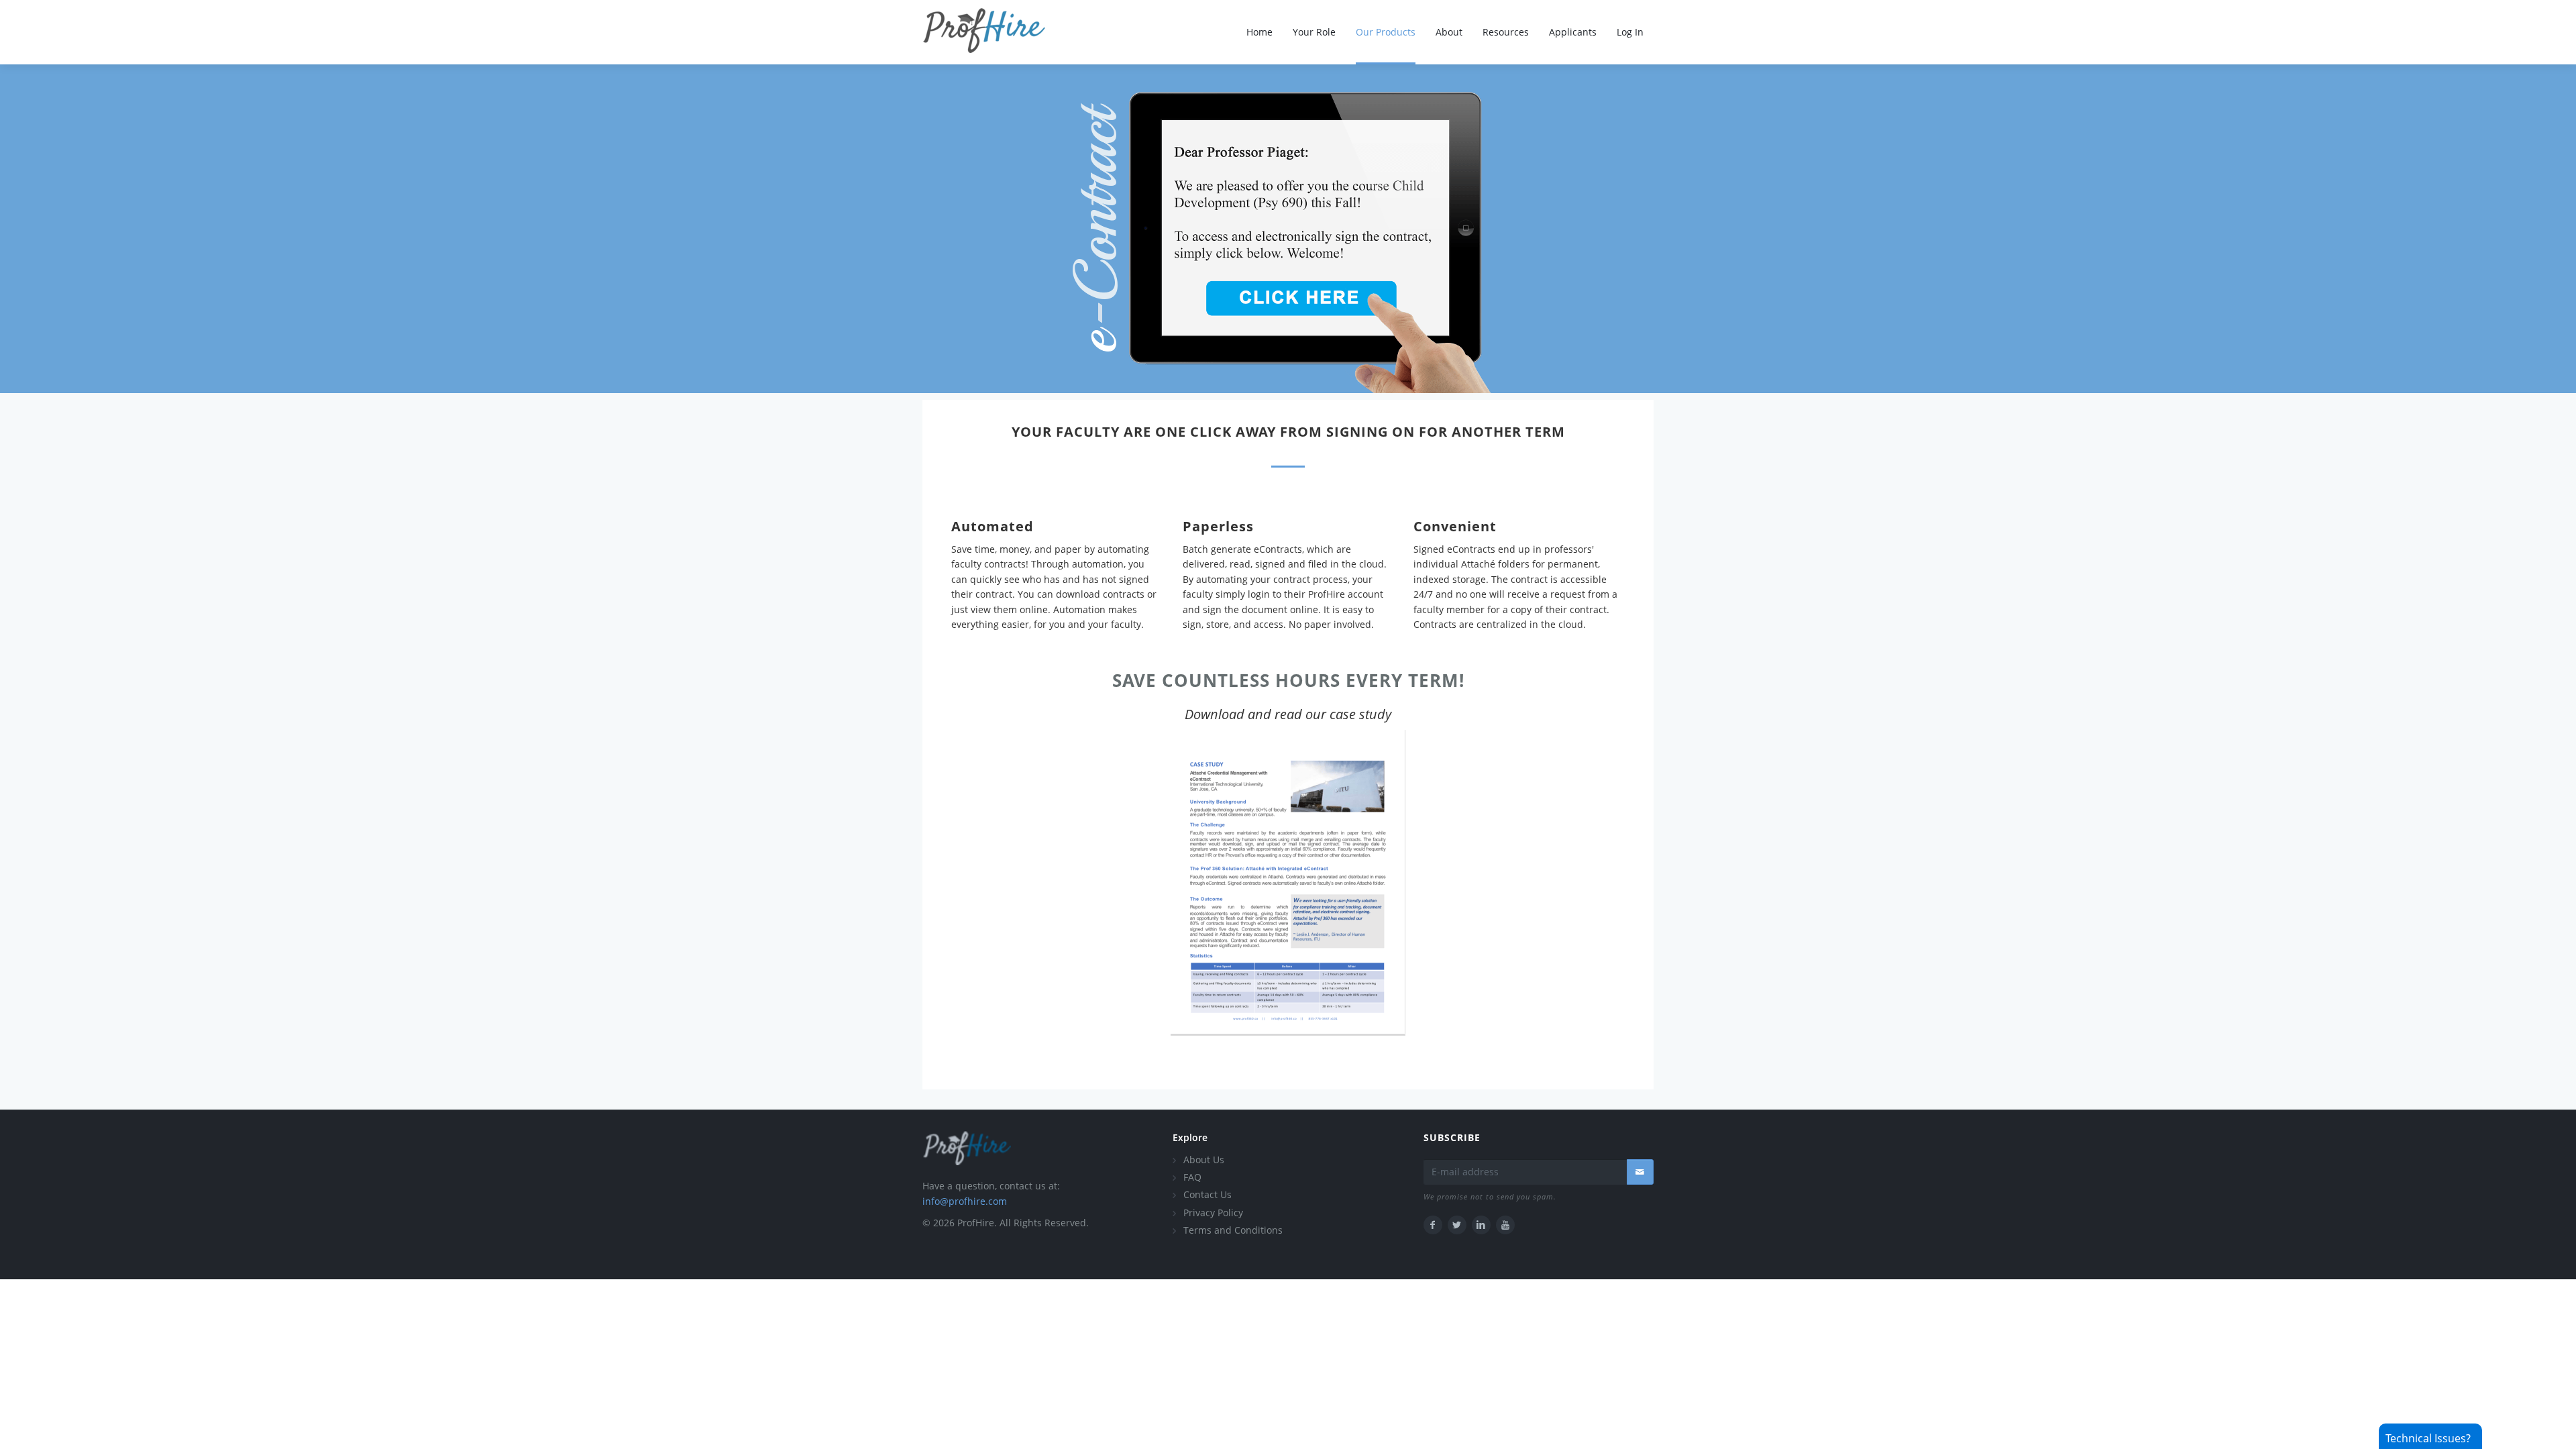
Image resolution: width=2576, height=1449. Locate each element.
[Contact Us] (1640, 1172)
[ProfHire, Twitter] (1457, 1225)
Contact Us (1207, 1194)
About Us (1204, 1160)
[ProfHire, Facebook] (1433, 1225)
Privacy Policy (1213, 1213)
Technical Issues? (2428, 1438)
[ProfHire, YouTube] (1505, 1225)
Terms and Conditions (1233, 1230)
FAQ (1192, 1177)
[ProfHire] (967, 1153)
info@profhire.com (965, 1201)
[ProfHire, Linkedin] (1481, 1225)
